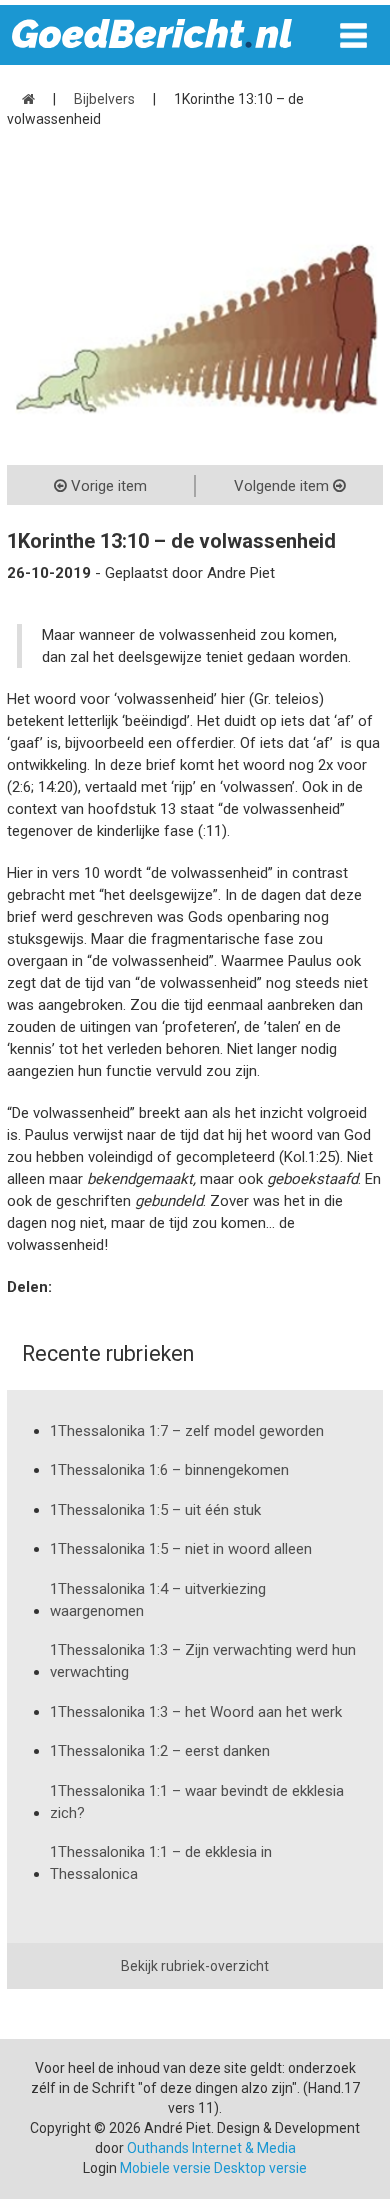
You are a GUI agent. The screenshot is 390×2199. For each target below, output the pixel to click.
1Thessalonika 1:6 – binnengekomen (169, 1470)
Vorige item (107, 486)
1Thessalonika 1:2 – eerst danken (160, 1751)
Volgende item (283, 486)
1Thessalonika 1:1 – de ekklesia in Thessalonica (161, 1863)
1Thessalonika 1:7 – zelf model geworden (187, 1431)
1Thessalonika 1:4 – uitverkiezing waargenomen (158, 1600)
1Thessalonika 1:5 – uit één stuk (155, 1510)
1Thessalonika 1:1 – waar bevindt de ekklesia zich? (197, 1802)
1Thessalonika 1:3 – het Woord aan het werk (196, 1712)
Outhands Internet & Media (211, 2148)
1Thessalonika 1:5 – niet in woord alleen (181, 1549)
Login (100, 2168)
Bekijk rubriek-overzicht (195, 1966)
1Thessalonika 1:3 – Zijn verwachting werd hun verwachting (203, 1661)
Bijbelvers (104, 99)
